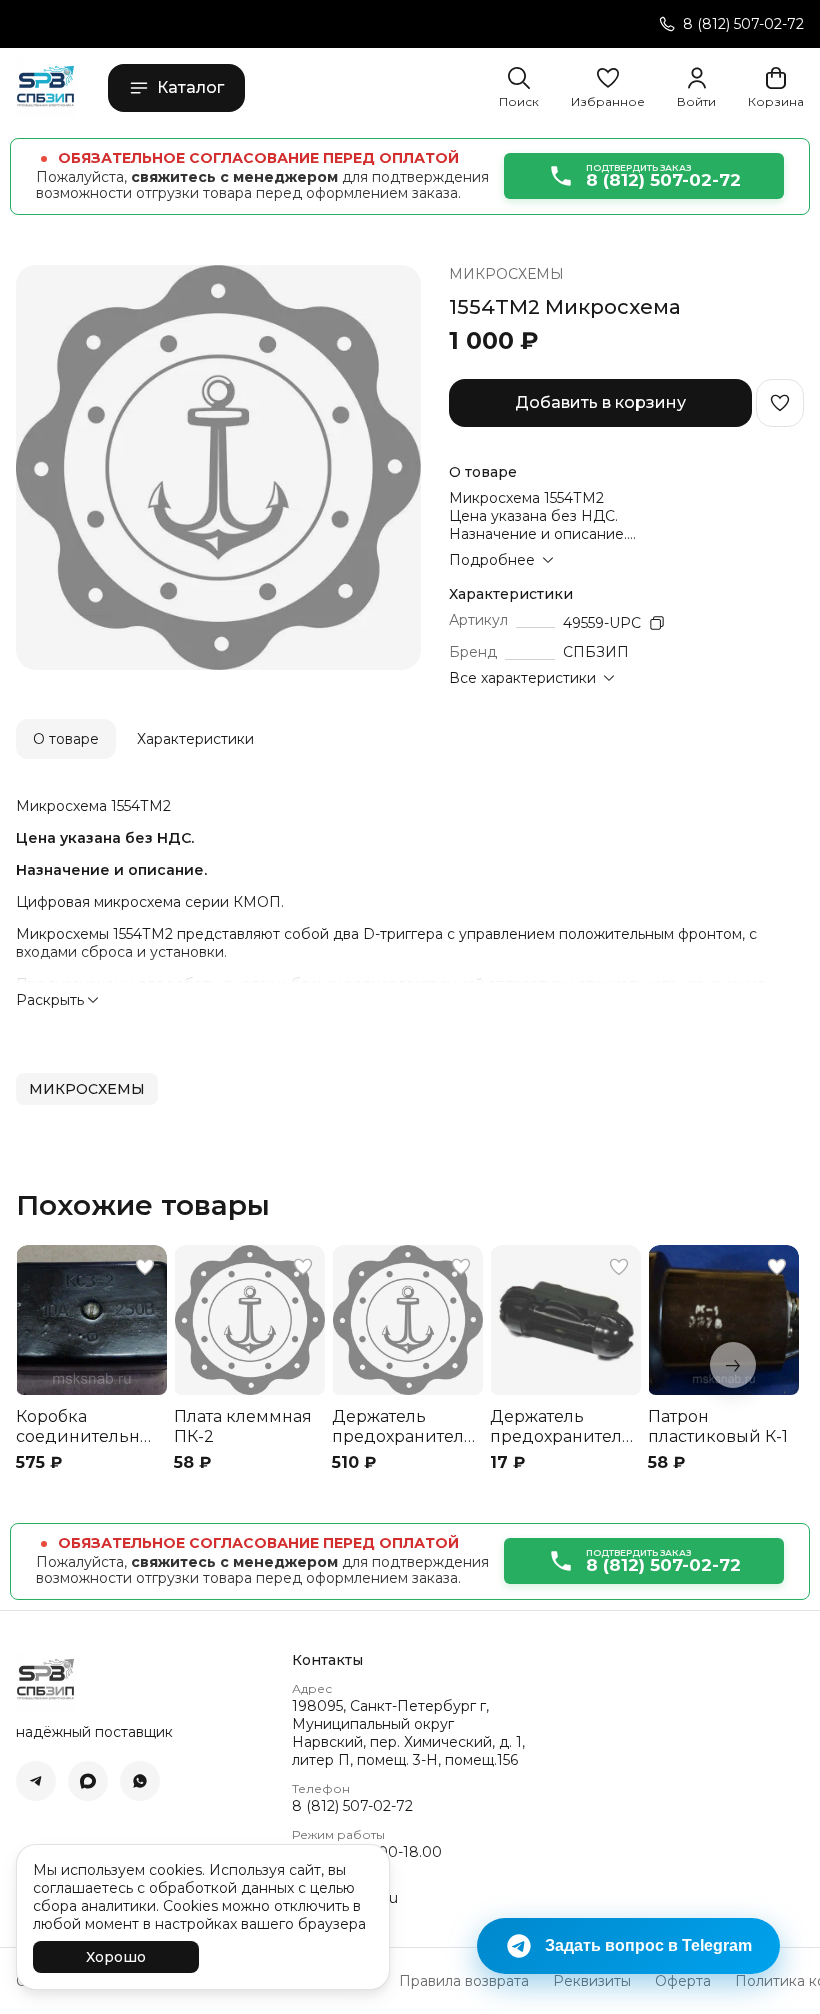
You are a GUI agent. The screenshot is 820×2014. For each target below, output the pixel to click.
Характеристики (195, 739)
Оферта (683, 1981)
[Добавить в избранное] (780, 403)
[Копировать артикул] (657, 623)
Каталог (190, 87)
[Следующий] (733, 1365)
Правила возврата (464, 1981)
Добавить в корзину (600, 402)
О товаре (66, 739)
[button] (608, 88)
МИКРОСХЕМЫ (506, 274)
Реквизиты (592, 1981)
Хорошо (116, 1957)
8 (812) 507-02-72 (352, 1806)
